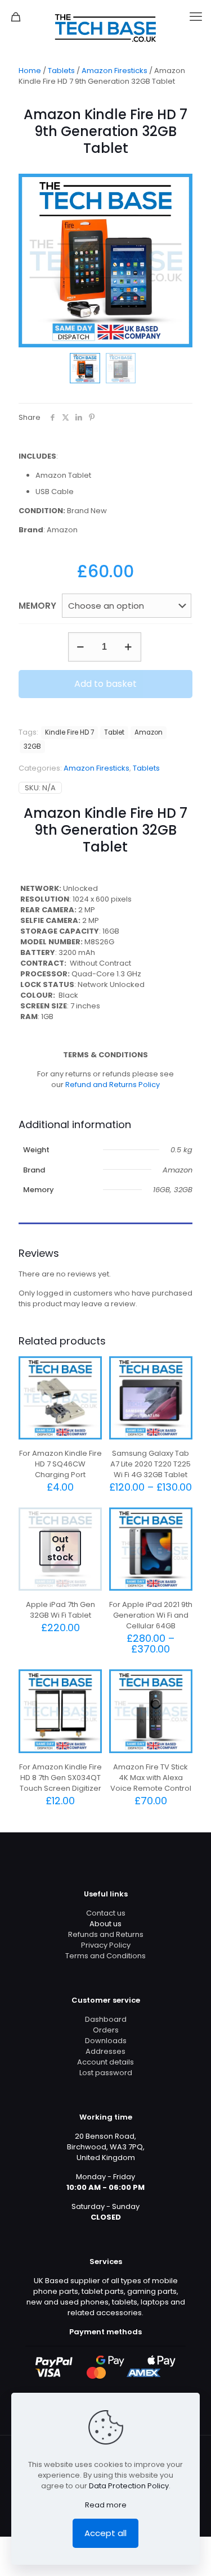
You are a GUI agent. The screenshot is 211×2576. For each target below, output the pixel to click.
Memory (37, 606)
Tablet (114, 732)
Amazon (149, 732)
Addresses (105, 2051)
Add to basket (105, 684)
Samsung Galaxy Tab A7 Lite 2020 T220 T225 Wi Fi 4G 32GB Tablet (151, 1464)
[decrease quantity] (81, 647)
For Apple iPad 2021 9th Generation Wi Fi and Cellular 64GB (151, 1615)
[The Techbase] (105, 28)
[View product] (89, 1386)
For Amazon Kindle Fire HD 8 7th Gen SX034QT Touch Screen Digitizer (60, 1778)
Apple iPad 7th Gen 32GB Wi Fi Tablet (60, 1610)
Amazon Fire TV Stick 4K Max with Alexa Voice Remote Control (151, 1778)
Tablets (61, 71)
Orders (106, 2030)
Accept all (105, 2533)
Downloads (106, 2041)
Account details (105, 2062)
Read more (106, 2505)
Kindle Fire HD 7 (69, 732)
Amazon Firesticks (115, 71)
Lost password (106, 2073)
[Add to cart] (89, 1369)
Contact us (106, 1913)
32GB (32, 746)
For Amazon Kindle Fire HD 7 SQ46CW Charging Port (60, 1464)
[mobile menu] (196, 17)
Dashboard (106, 2019)
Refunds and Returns (106, 1934)
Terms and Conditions (105, 1956)
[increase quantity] (129, 647)
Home (30, 71)
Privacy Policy (106, 1945)
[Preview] (89, 1402)
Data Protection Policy (129, 2486)
